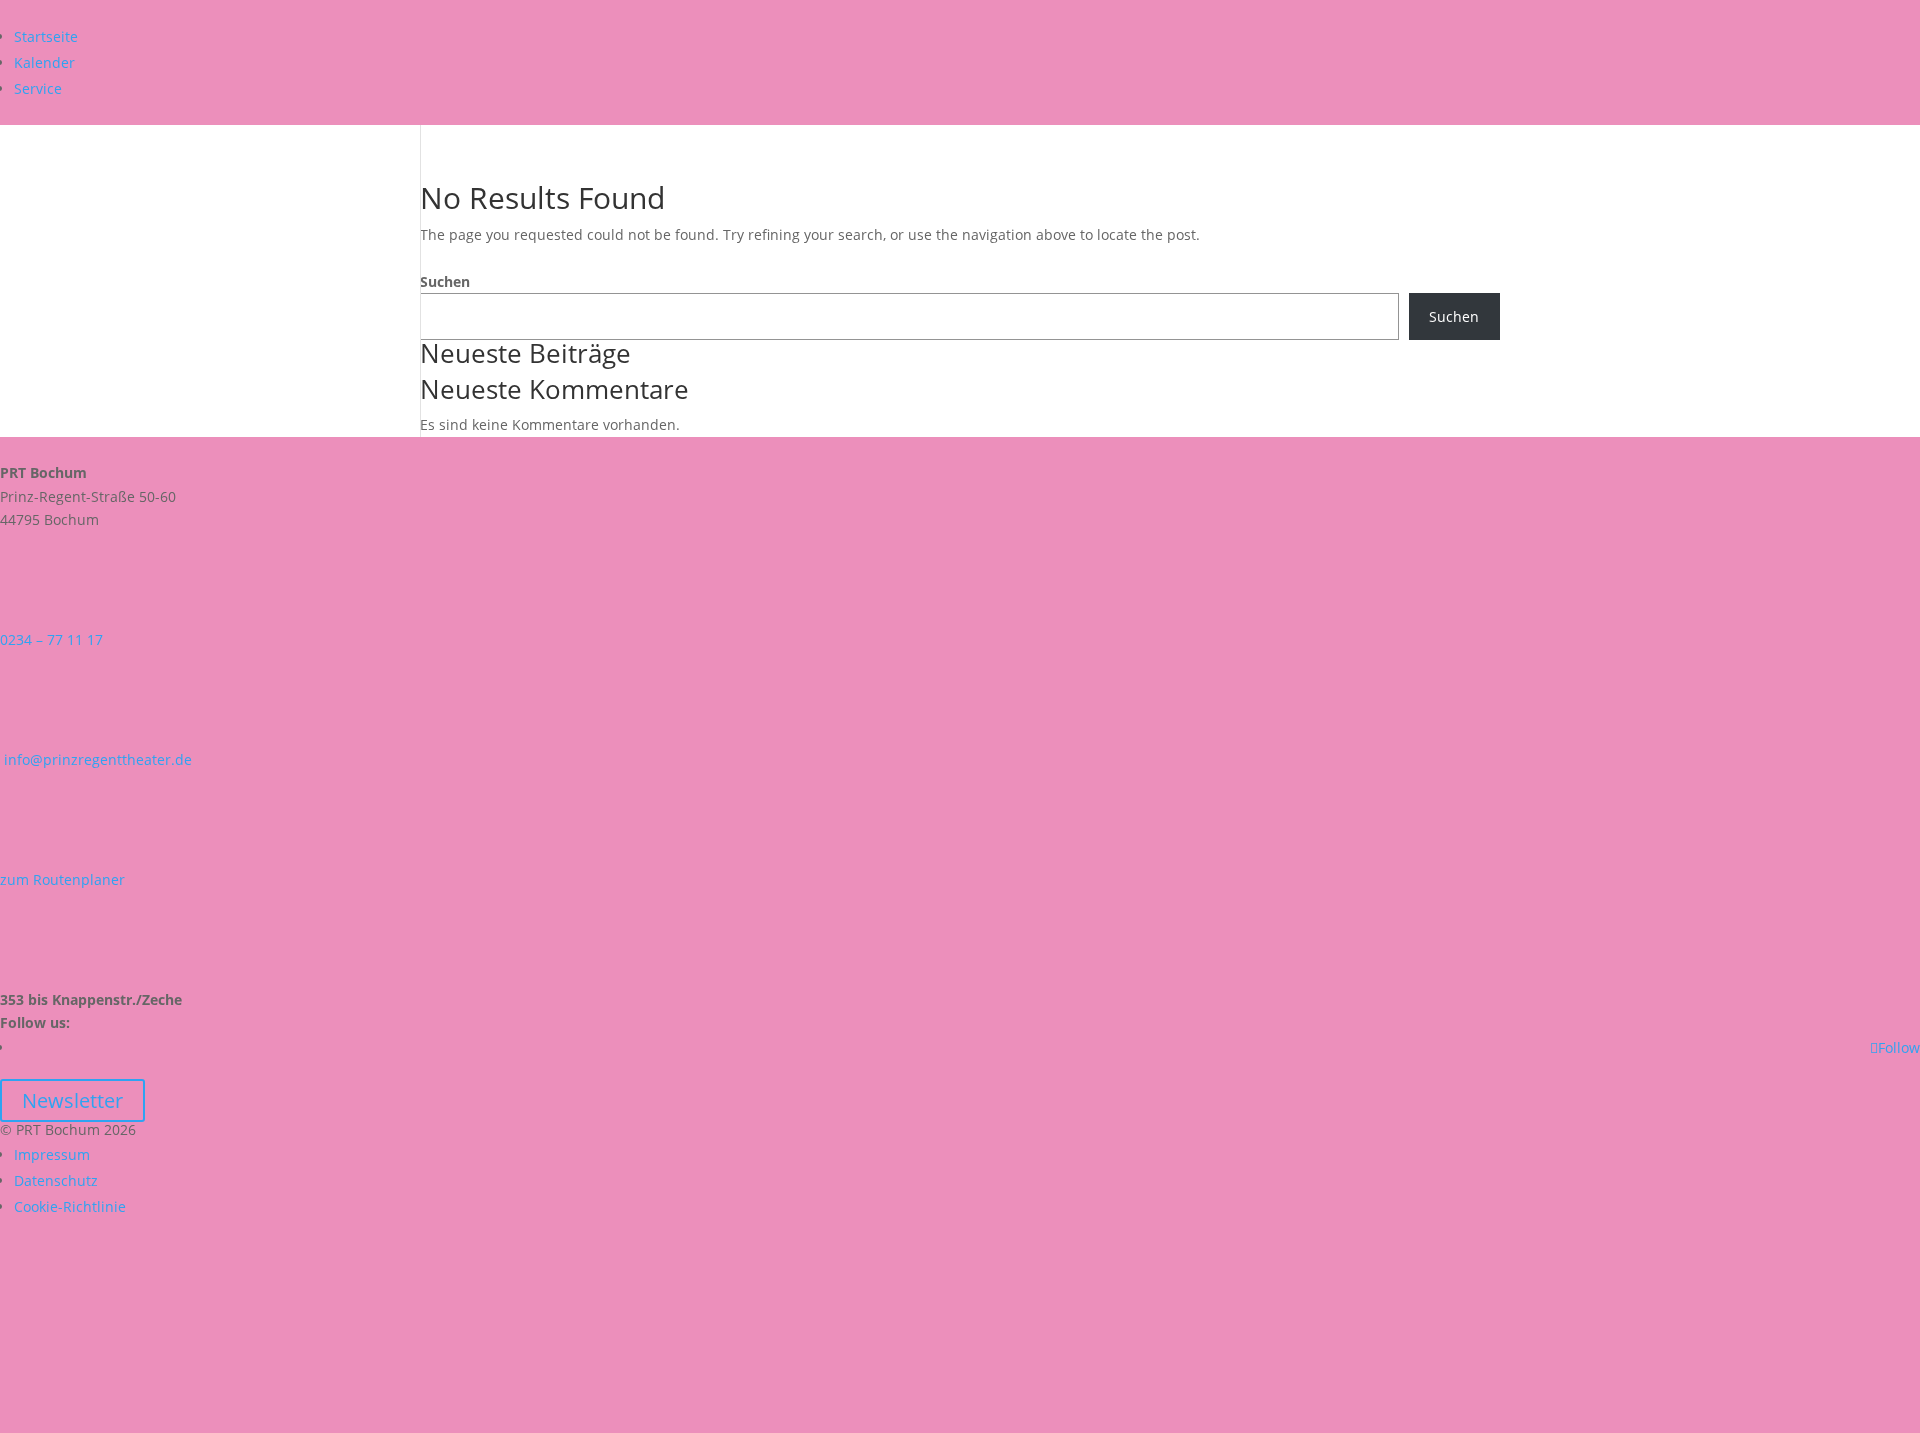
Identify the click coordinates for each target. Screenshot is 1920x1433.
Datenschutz (56, 1180)
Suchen (445, 281)
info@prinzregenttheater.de (96, 759)
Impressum (52, 1154)
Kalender (44, 62)
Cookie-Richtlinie (70, 1206)
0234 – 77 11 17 (51, 639)
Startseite (46, 36)
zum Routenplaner (62, 879)
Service (38, 88)
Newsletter (72, 1100)
